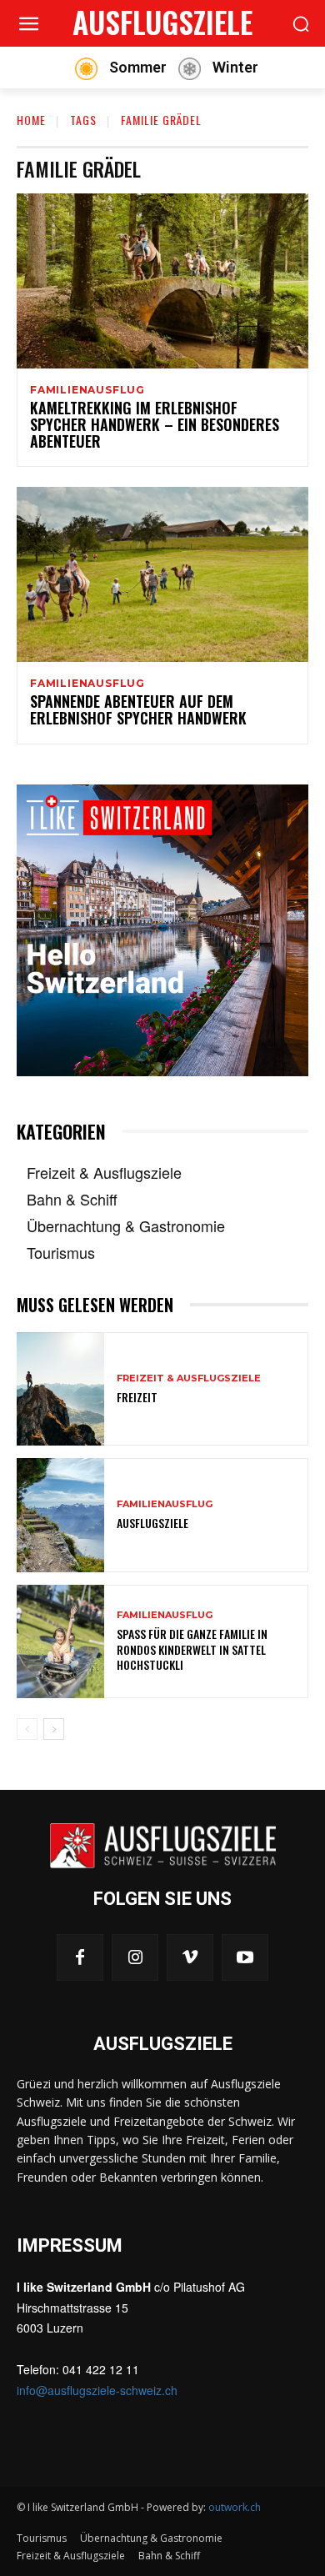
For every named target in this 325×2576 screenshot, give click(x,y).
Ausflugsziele (152, 1523)
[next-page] (54, 1729)
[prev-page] (27, 1729)
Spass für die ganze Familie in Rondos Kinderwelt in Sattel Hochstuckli (192, 1649)
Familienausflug (87, 390)
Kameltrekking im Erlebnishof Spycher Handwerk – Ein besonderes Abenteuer (155, 424)
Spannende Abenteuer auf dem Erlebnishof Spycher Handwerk (138, 709)
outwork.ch (235, 2507)
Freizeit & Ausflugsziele (189, 1378)
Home (31, 120)
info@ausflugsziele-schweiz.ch (97, 2390)
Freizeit (137, 1397)
